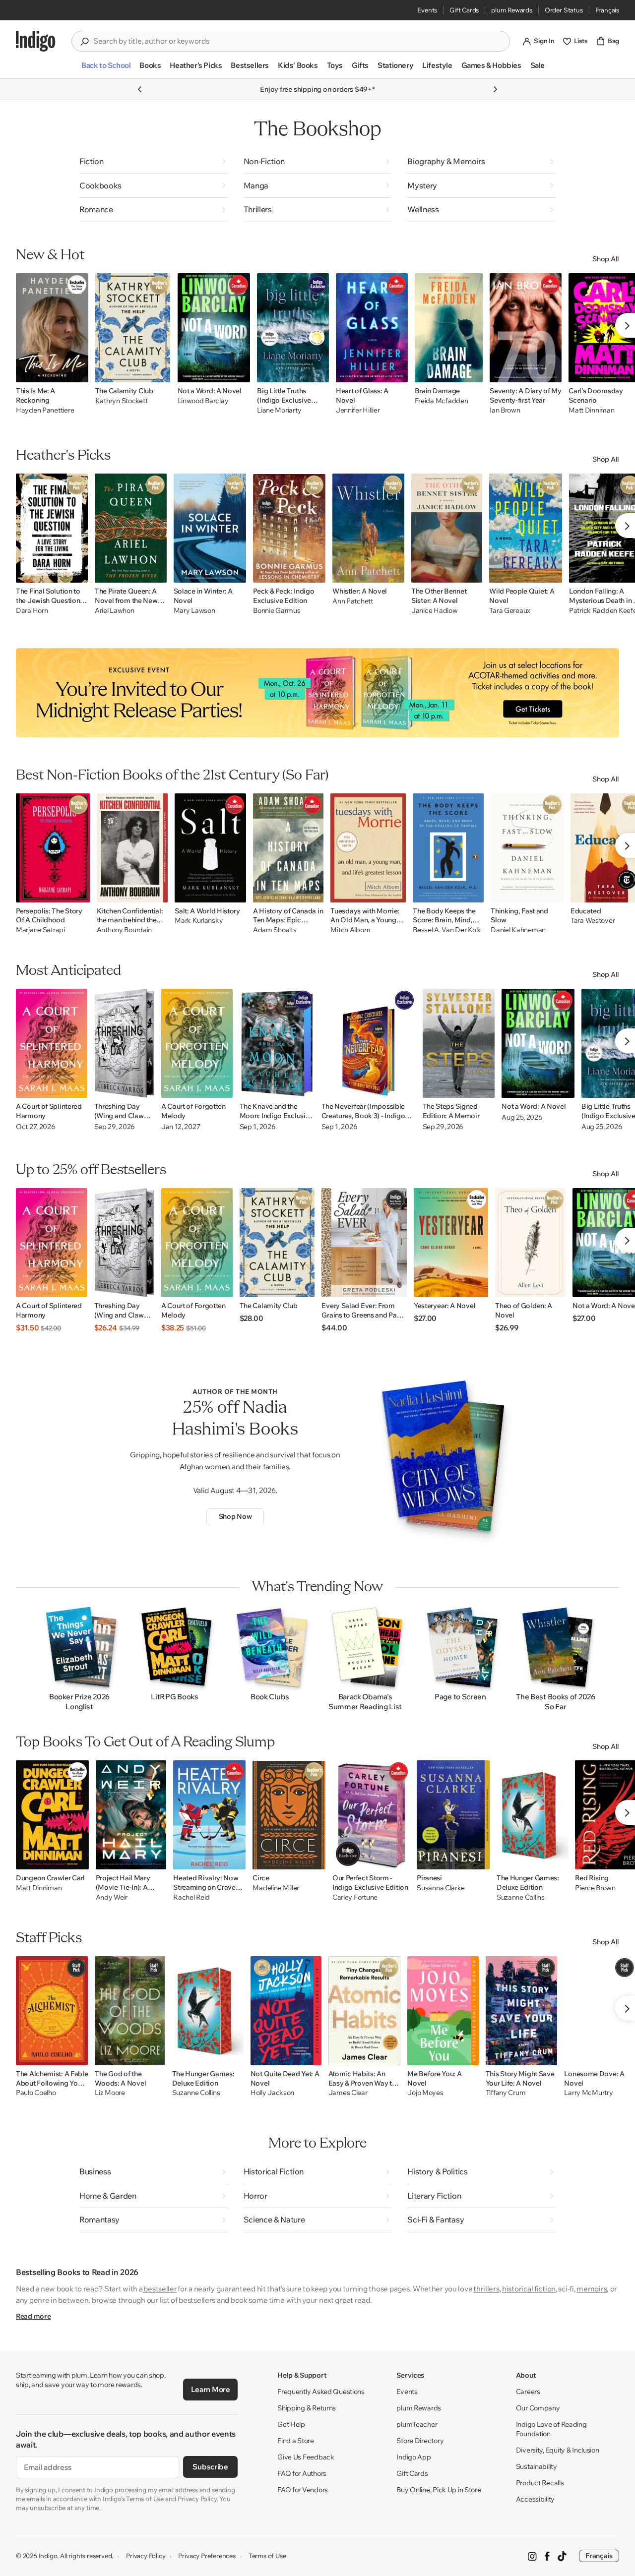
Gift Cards (464, 10)
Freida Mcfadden (442, 401)
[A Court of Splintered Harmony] (52, 1043)
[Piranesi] (453, 1815)
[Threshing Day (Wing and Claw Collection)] (124, 1043)
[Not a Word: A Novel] (214, 328)
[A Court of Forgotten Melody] (197, 1043)
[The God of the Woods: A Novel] (130, 2011)
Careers (528, 2392)
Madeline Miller (276, 1888)
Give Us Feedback (306, 2457)
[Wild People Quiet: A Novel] (526, 528)
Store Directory (420, 2441)
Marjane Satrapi (40, 930)
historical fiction (529, 2289)
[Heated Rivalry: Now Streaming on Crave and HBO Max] (209, 1815)
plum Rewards (512, 10)
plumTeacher (417, 2424)
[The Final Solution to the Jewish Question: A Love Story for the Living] (52, 528)
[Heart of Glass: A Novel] (372, 328)
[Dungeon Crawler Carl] (52, 1815)
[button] (106, 69)
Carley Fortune (355, 1897)
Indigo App (413, 2457)
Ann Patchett (353, 601)
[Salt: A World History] (210, 848)
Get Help (291, 2424)
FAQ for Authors (302, 2473)
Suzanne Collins (521, 1897)
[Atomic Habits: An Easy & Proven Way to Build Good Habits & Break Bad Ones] (365, 2011)
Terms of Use (267, 2556)
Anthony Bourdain (125, 930)
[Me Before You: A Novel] (443, 2011)
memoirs (592, 2289)
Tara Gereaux (510, 611)
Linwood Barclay (203, 401)
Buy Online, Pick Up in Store (439, 2490)
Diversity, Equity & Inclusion (558, 2450)
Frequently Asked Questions (321, 2392)
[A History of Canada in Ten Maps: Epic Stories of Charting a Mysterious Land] (288, 848)
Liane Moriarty (279, 410)
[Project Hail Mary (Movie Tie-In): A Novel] (131, 1815)
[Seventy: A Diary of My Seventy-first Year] (526, 328)
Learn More (211, 2389)
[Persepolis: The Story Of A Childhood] (53, 848)
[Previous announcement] (140, 89)
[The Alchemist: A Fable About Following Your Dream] (52, 2011)
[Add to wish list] (78, 372)
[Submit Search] (84, 42)
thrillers (486, 2289)
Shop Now (235, 1516)
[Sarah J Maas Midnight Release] (317, 693)
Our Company (538, 2408)
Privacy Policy (146, 2556)
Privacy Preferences (207, 2556)
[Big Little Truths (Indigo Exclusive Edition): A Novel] (293, 328)
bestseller (160, 2289)
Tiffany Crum (506, 2093)
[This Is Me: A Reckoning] (52, 328)
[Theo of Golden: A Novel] (530, 1243)
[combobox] (298, 41)
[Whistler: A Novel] (368, 528)
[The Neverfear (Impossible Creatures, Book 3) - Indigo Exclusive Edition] (369, 1043)
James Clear (348, 2093)
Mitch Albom (350, 930)
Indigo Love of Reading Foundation (551, 2429)
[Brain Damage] (449, 328)
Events (427, 10)
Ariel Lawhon (115, 611)
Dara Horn (32, 611)
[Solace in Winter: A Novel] (210, 528)
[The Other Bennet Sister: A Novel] (447, 528)
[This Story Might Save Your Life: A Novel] (522, 2011)
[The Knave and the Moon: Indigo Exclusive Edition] (277, 1043)
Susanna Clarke (441, 1888)
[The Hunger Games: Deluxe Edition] (532, 1815)
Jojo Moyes (425, 2093)
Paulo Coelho (36, 2093)
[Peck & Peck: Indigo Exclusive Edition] (289, 528)
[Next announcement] (495, 89)
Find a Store (296, 2441)
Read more (33, 2316)
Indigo (48, 2556)
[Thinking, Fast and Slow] (527, 848)
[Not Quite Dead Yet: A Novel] (286, 2011)
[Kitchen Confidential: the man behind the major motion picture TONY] (132, 848)
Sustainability (537, 2466)
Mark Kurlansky (199, 921)
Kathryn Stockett (122, 401)
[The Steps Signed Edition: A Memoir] (459, 1043)
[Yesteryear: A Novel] (451, 1243)
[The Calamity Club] (133, 328)
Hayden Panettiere (45, 410)
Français (607, 10)
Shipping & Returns (307, 2408)
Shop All (606, 259)
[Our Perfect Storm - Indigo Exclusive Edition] (371, 1815)
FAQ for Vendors (303, 2490)
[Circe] (289, 1815)
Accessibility (535, 2499)
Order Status (564, 10)
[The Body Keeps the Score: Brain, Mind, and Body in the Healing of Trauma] (448, 848)
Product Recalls (540, 2483)
